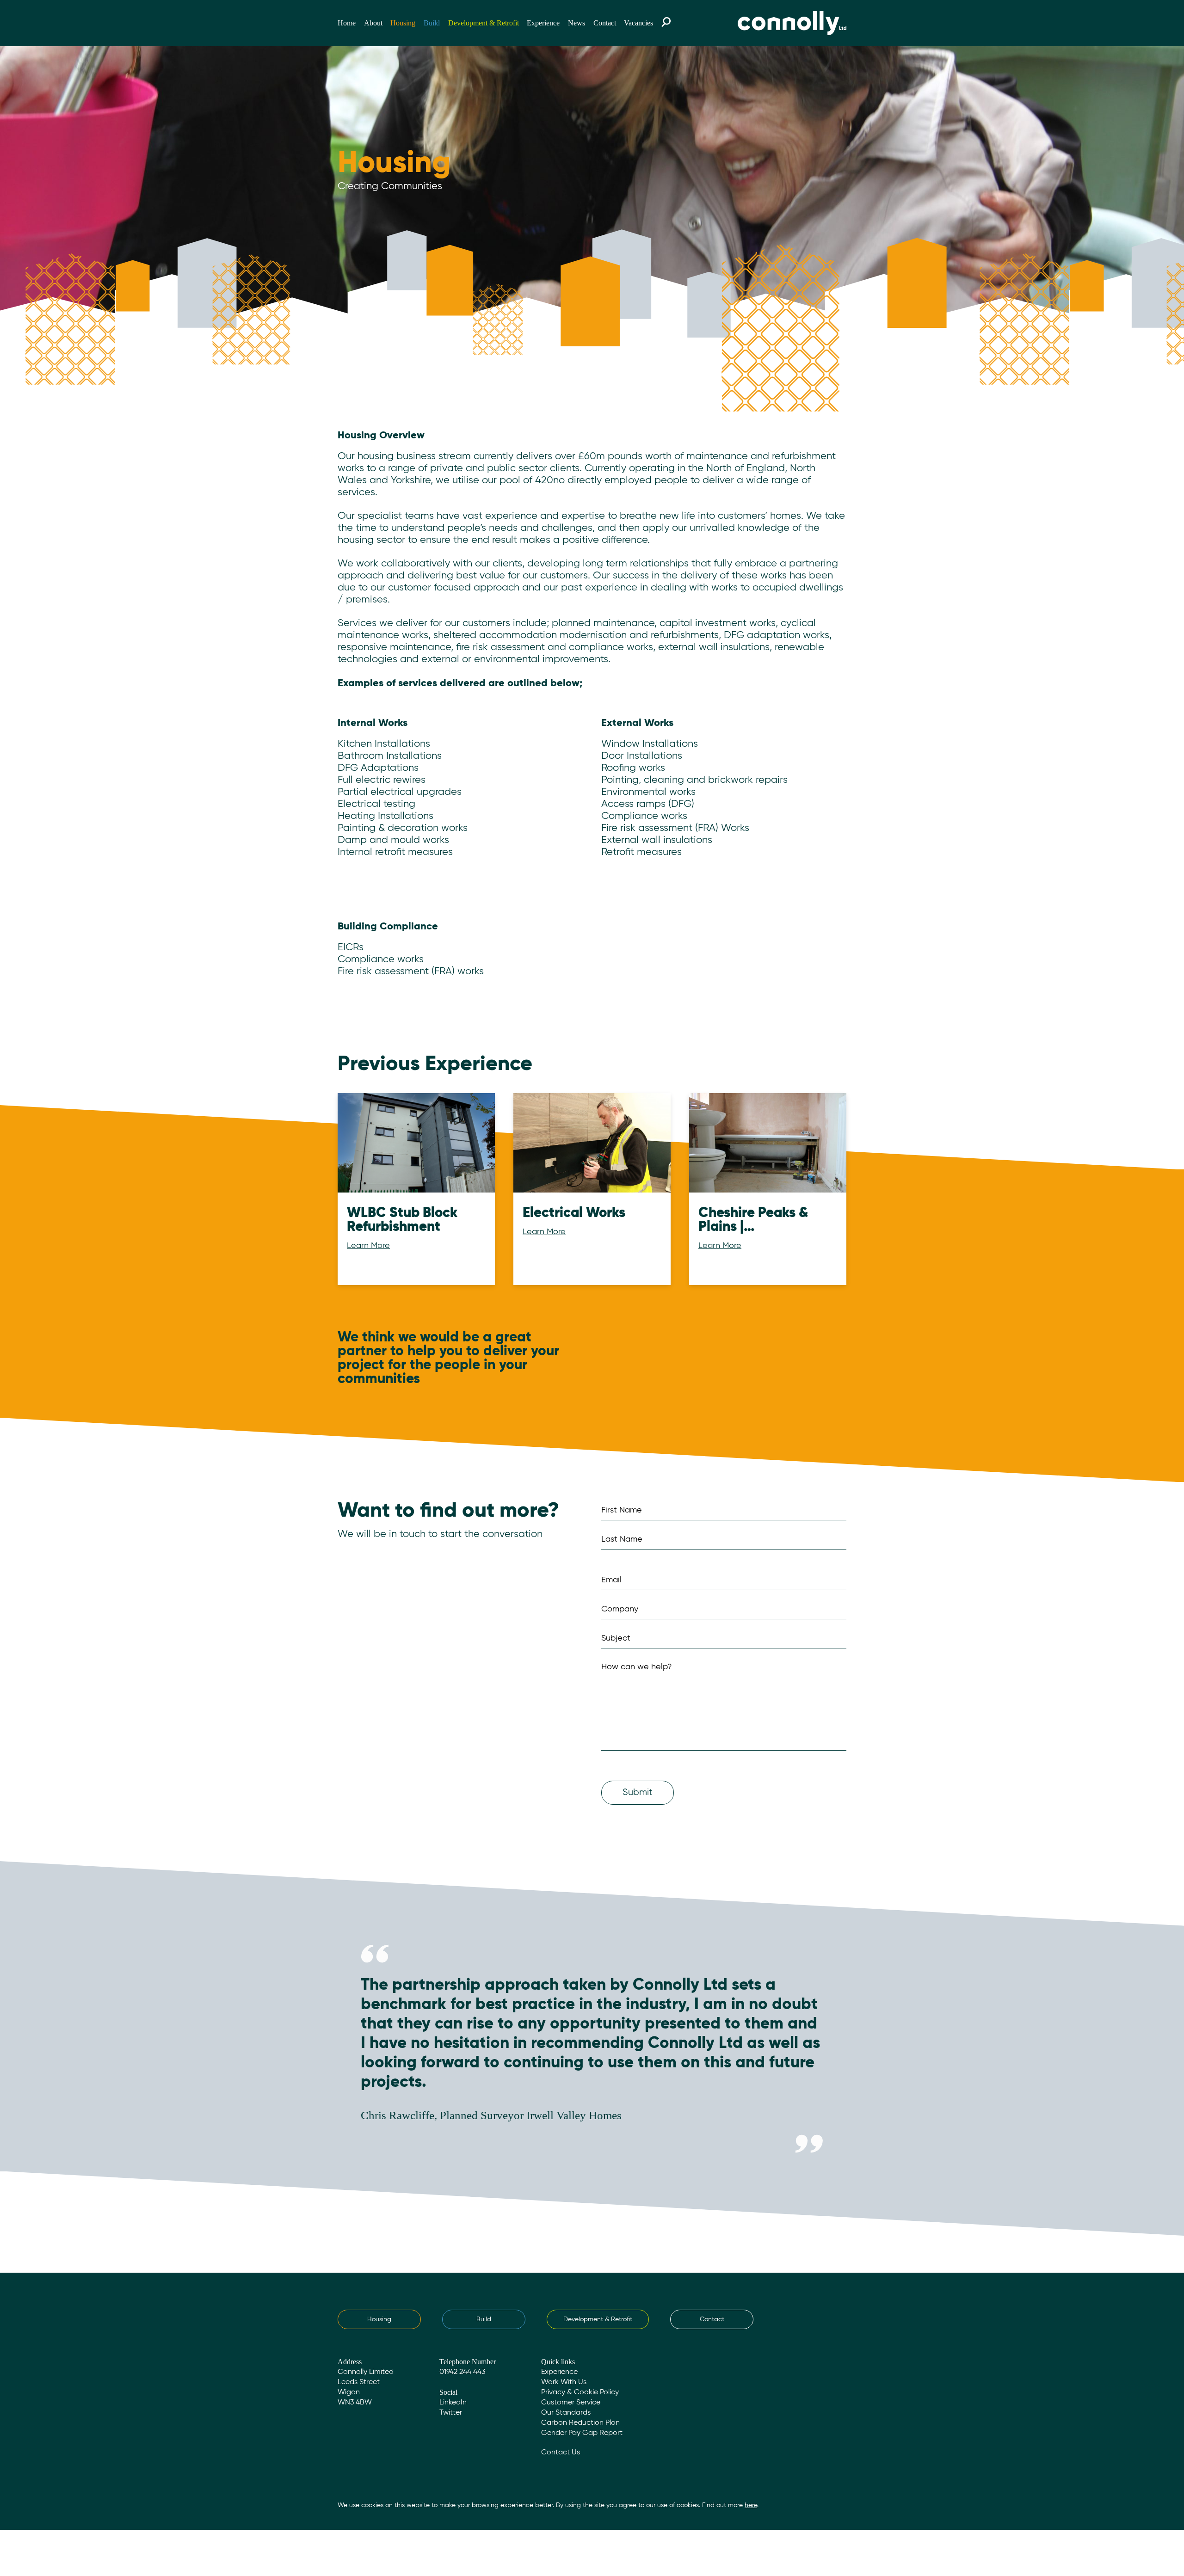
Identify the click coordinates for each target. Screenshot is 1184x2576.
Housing (403, 23)
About (373, 23)
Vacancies (638, 23)
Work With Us (564, 2382)
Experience (543, 23)
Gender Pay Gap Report (582, 2433)
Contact (605, 23)
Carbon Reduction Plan (580, 2423)
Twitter (451, 2413)
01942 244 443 (462, 2372)
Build (432, 23)
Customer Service (571, 2403)
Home (347, 23)
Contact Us (561, 2453)
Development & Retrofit (484, 23)
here (751, 2505)
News (577, 23)
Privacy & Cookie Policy (580, 2392)
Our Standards (566, 2413)
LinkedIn (453, 2403)
